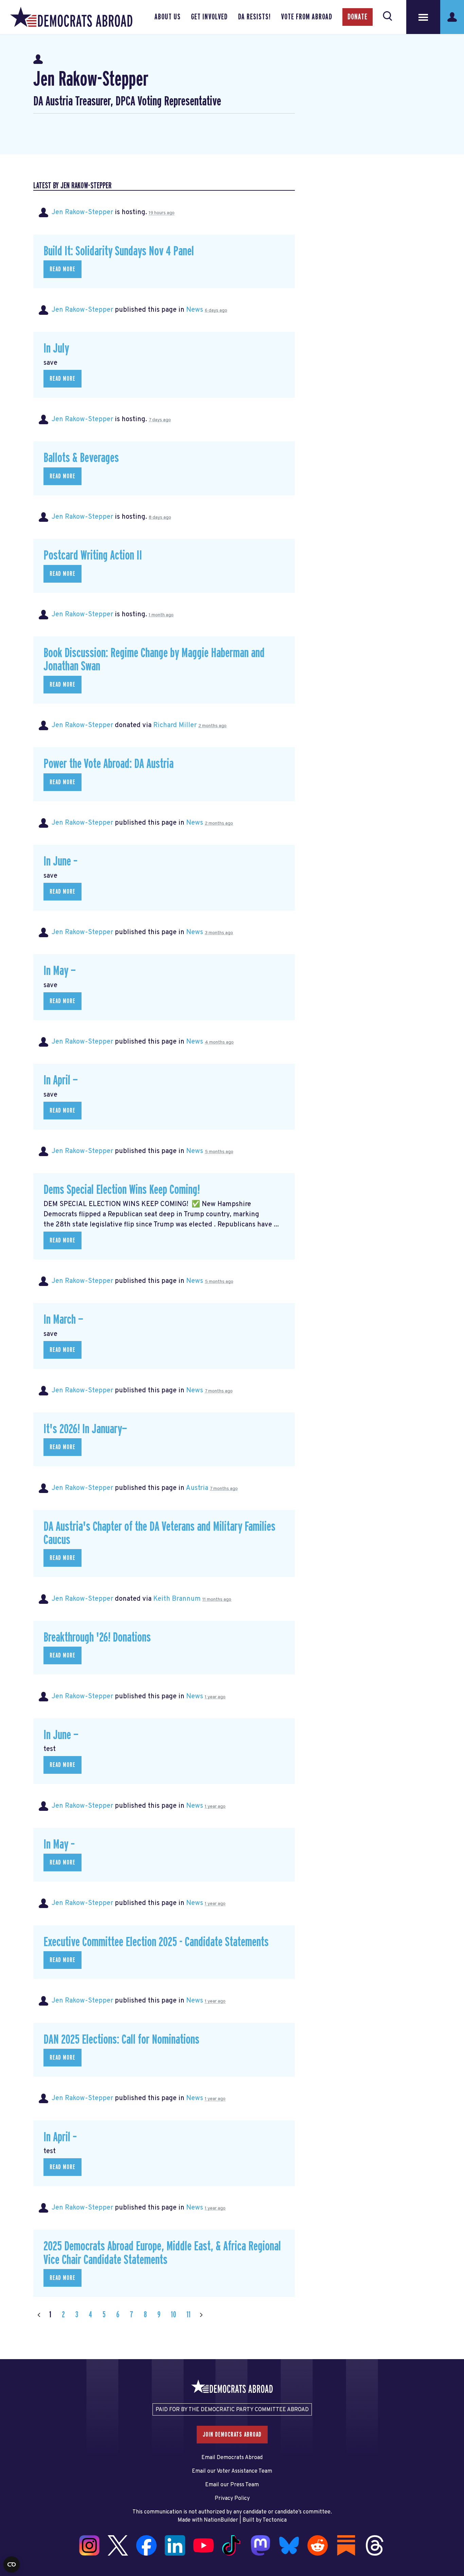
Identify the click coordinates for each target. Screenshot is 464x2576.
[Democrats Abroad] (71, 17)
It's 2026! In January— (85, 1429)
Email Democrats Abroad (232, 2458)
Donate (358, 17)
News (195, 310)
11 (189, 2315)
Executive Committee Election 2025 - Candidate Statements (156, 1942)
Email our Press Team (232, 2485)
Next (201, 2315)
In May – (59, 1845)
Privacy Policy (232, 2498)
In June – (60, 862)
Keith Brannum (177, 1599)
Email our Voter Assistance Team (232, 2471)
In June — (61, 1735)
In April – (60, 2137)
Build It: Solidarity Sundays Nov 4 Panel (119, 251)
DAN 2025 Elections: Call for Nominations (121, 2040)
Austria (197, 1488)
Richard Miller (175, 725)
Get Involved (209, 17)
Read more (63, 269)
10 (173, 2315)
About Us (168, 17)
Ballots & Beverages (81, 458)
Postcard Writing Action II (93, 556)
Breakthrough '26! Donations (97, 1638)
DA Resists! (254, 17)
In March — (63, 1320)
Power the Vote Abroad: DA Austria (109, 764)
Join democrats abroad (232, 2435)
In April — (61, 1080)
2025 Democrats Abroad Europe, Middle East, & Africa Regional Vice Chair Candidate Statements (162, 2253)
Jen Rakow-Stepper (82, 212)
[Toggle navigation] (423, 17)
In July (56, 349)
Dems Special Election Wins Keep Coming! (122, 1190)
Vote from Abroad (307, 17)
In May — (60, 971)
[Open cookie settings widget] (12, 2564)
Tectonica (275, 2520)
